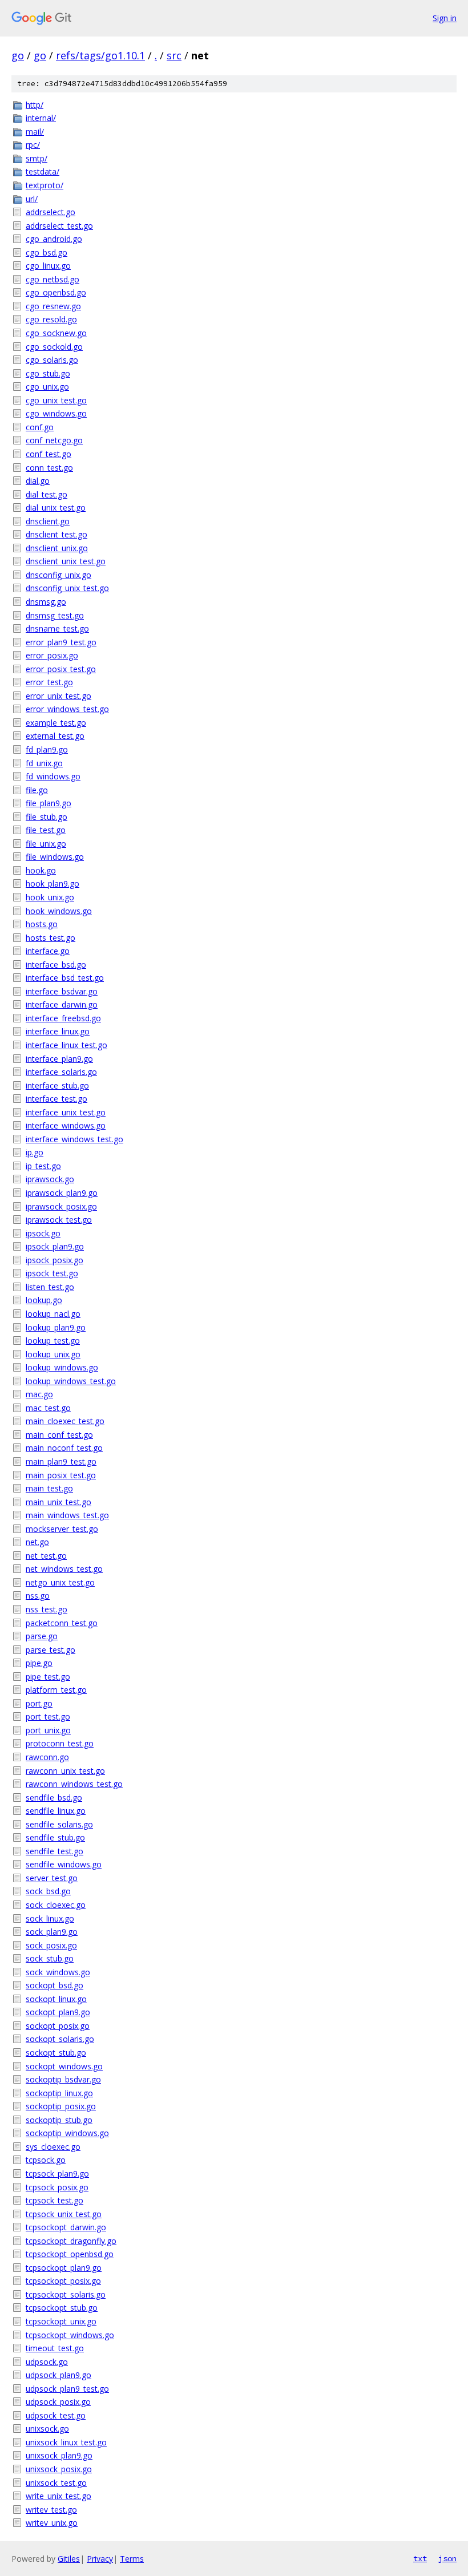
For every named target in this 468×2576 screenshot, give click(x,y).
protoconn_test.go (60, 1743)
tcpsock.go (46, 2160)
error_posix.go (52, 655)
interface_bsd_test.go (65, 978)
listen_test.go (50, 1287)
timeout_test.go (55, 2348)
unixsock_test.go (56, 2483)
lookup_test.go (53, 1340)
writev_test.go (51, 2510)
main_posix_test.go (61, 1475)
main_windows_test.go (67, 1515)
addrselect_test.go (59, 226)
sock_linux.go (50, 1918)
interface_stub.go (57, 1085)
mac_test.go (48, 1408)
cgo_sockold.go (54, 347)
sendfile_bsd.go (54, 1797)
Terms (132, 2559)
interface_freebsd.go (63, 1018)
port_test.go (48, 1716)
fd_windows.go (53, 776)
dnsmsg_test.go (55, 615)
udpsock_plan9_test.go (67, 2389)
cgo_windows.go (56, 413)
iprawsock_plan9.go (62, 1193)
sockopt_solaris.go (60, 2039)
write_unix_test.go (58, 2496)
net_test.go (46, 1556)
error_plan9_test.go (61, 642)
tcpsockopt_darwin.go (66, 2227)
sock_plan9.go (52, 1932)
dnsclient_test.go (57, 534)
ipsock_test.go (52, 1273)
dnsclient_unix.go (57, 548)
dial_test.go (47, 494)
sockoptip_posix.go (61, 2106)
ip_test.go (43, 1166)
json (447, 2558)
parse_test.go (51, 1650)
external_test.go (55, 736)
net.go (37, 1542)
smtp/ (37, 158)
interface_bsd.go (56, 965)
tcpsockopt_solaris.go (66, 2294)
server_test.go (52, 1878)
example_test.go (56, 723)
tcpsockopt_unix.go (61, 2321)
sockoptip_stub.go (59, 2120)
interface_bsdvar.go (62, 991)
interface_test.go (57, 1099)
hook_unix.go (50, 897)
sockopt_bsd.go (55, 1985)
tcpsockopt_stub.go (62, 2308)
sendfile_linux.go (56, 1811)
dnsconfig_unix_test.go (67, 588)
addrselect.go (51, 212)
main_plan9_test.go (61, 1461)
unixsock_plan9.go (59, 2455)
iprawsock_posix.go (61, 1206)
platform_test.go (56, 1690)
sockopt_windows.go (64, 2066)
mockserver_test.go (62, 1529)
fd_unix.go (44, 763)
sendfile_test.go (55, 1851)
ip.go (35, 1152)
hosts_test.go (51, 938)
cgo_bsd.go (47, 252)
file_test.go (46, 830)
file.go (37, 790)
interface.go (48, 951)
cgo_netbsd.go (53, 279)
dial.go (38, 481)
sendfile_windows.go (64, 1864)
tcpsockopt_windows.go (70, 2335)
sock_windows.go (58, 1972)
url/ (32, 199)
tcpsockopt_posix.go (63, 2281)
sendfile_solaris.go (59, 1824)
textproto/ (45, 185)
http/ (35, 105)
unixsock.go (47, 2429)
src (174, 55)
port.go (39, 1703)
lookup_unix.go (53, 1354)
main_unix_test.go (58, 1502)
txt (420, 2558)
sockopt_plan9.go (58, 2012)
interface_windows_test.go (74, 1139)
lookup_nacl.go (53, 1314)
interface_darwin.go (62, 1004)
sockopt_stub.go (56, 2053)
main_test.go (49, 1488)
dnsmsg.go (46, 602)
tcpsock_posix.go (57, 2187)
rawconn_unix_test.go (65, 1771)
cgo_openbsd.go (56, 292)
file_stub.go (47, 817)
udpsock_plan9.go (58, 2375)
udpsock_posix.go (58, 2402)
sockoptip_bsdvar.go (63, 2079)
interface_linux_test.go (66, 1045)
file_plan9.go (49, 803)
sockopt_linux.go (56, 1999)
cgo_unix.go (47, 387)
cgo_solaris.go (52, 360)
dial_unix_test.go (56, 507)
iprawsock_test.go (59, 1220)
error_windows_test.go (67, 709)
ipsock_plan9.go (55, 1246)
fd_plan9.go (47, 749)
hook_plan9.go (53, 883)
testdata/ (43, 171)
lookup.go (44, 1300)
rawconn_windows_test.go (74, 1784)
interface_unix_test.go (66, 1112)
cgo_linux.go (48, 266)
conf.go (40, 427)
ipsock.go (43, 1233)
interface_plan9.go (59, 1059)
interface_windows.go (66, 1125)
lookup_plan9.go (56, 1327)
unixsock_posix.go (59, 2469)
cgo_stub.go (48, 373)
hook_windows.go (59, 911)
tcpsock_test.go (55, 2200)
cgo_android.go (54, 239)
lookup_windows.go (62, 1367)
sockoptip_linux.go (59, 2093)
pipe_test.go (48, 1677)
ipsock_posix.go (55, 1260)
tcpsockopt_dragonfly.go (71, 2241)
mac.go (39, 1394)
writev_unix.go (52, 2523)
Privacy (100, 2559)
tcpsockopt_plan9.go (64, 2268)
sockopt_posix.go (58, 2026)
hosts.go (42, 924)
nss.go (38, 1596)
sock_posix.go (51, 1945)
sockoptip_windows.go (67, 2133)
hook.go (41, 870)
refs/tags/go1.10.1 (100, 55)
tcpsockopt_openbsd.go (70, 2254)
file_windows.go (55, 857)
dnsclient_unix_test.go (66, 561)
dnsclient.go (48, 521)
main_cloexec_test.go (65, 1421)
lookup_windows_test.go (71, 1381)
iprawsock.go (50, 1179)
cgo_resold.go (51, 319)
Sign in (445, 18)
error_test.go (49, 682)
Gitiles (69, 2559)
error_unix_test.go (58, 696)
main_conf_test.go (59, 1435)
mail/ (35, 132)
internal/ (41, 118)
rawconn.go (47, 1757)
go (18, 55)
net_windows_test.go (64, 1569)
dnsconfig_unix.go (58, 575)
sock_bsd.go (48, 1891)
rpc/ (33, 145)
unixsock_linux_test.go (66, 2442)
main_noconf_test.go (64, 1448)
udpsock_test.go (56, 2415)
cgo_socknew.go (56, 333)
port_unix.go (48, 1730)
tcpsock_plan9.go (57, 2173)
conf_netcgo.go (54, 440)
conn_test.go (49, 468)
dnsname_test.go (57, 628)
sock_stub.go (50, 1958)
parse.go (42, 1636)
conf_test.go (49, 454)
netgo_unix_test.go (60, 1582)
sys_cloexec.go (53, 2147)
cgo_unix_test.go (56, 400)
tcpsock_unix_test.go (64, 2214)
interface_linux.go (58, 1031)
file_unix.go (46, 844)
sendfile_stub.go (55, 1837)
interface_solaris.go (61, 1072)
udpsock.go (47, 2362)
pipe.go (39, 1663)
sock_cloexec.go (56, 1905)
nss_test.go (47, 1609)
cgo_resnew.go (53, 306)
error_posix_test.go (61, 669)
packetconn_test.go (62, 1623)
